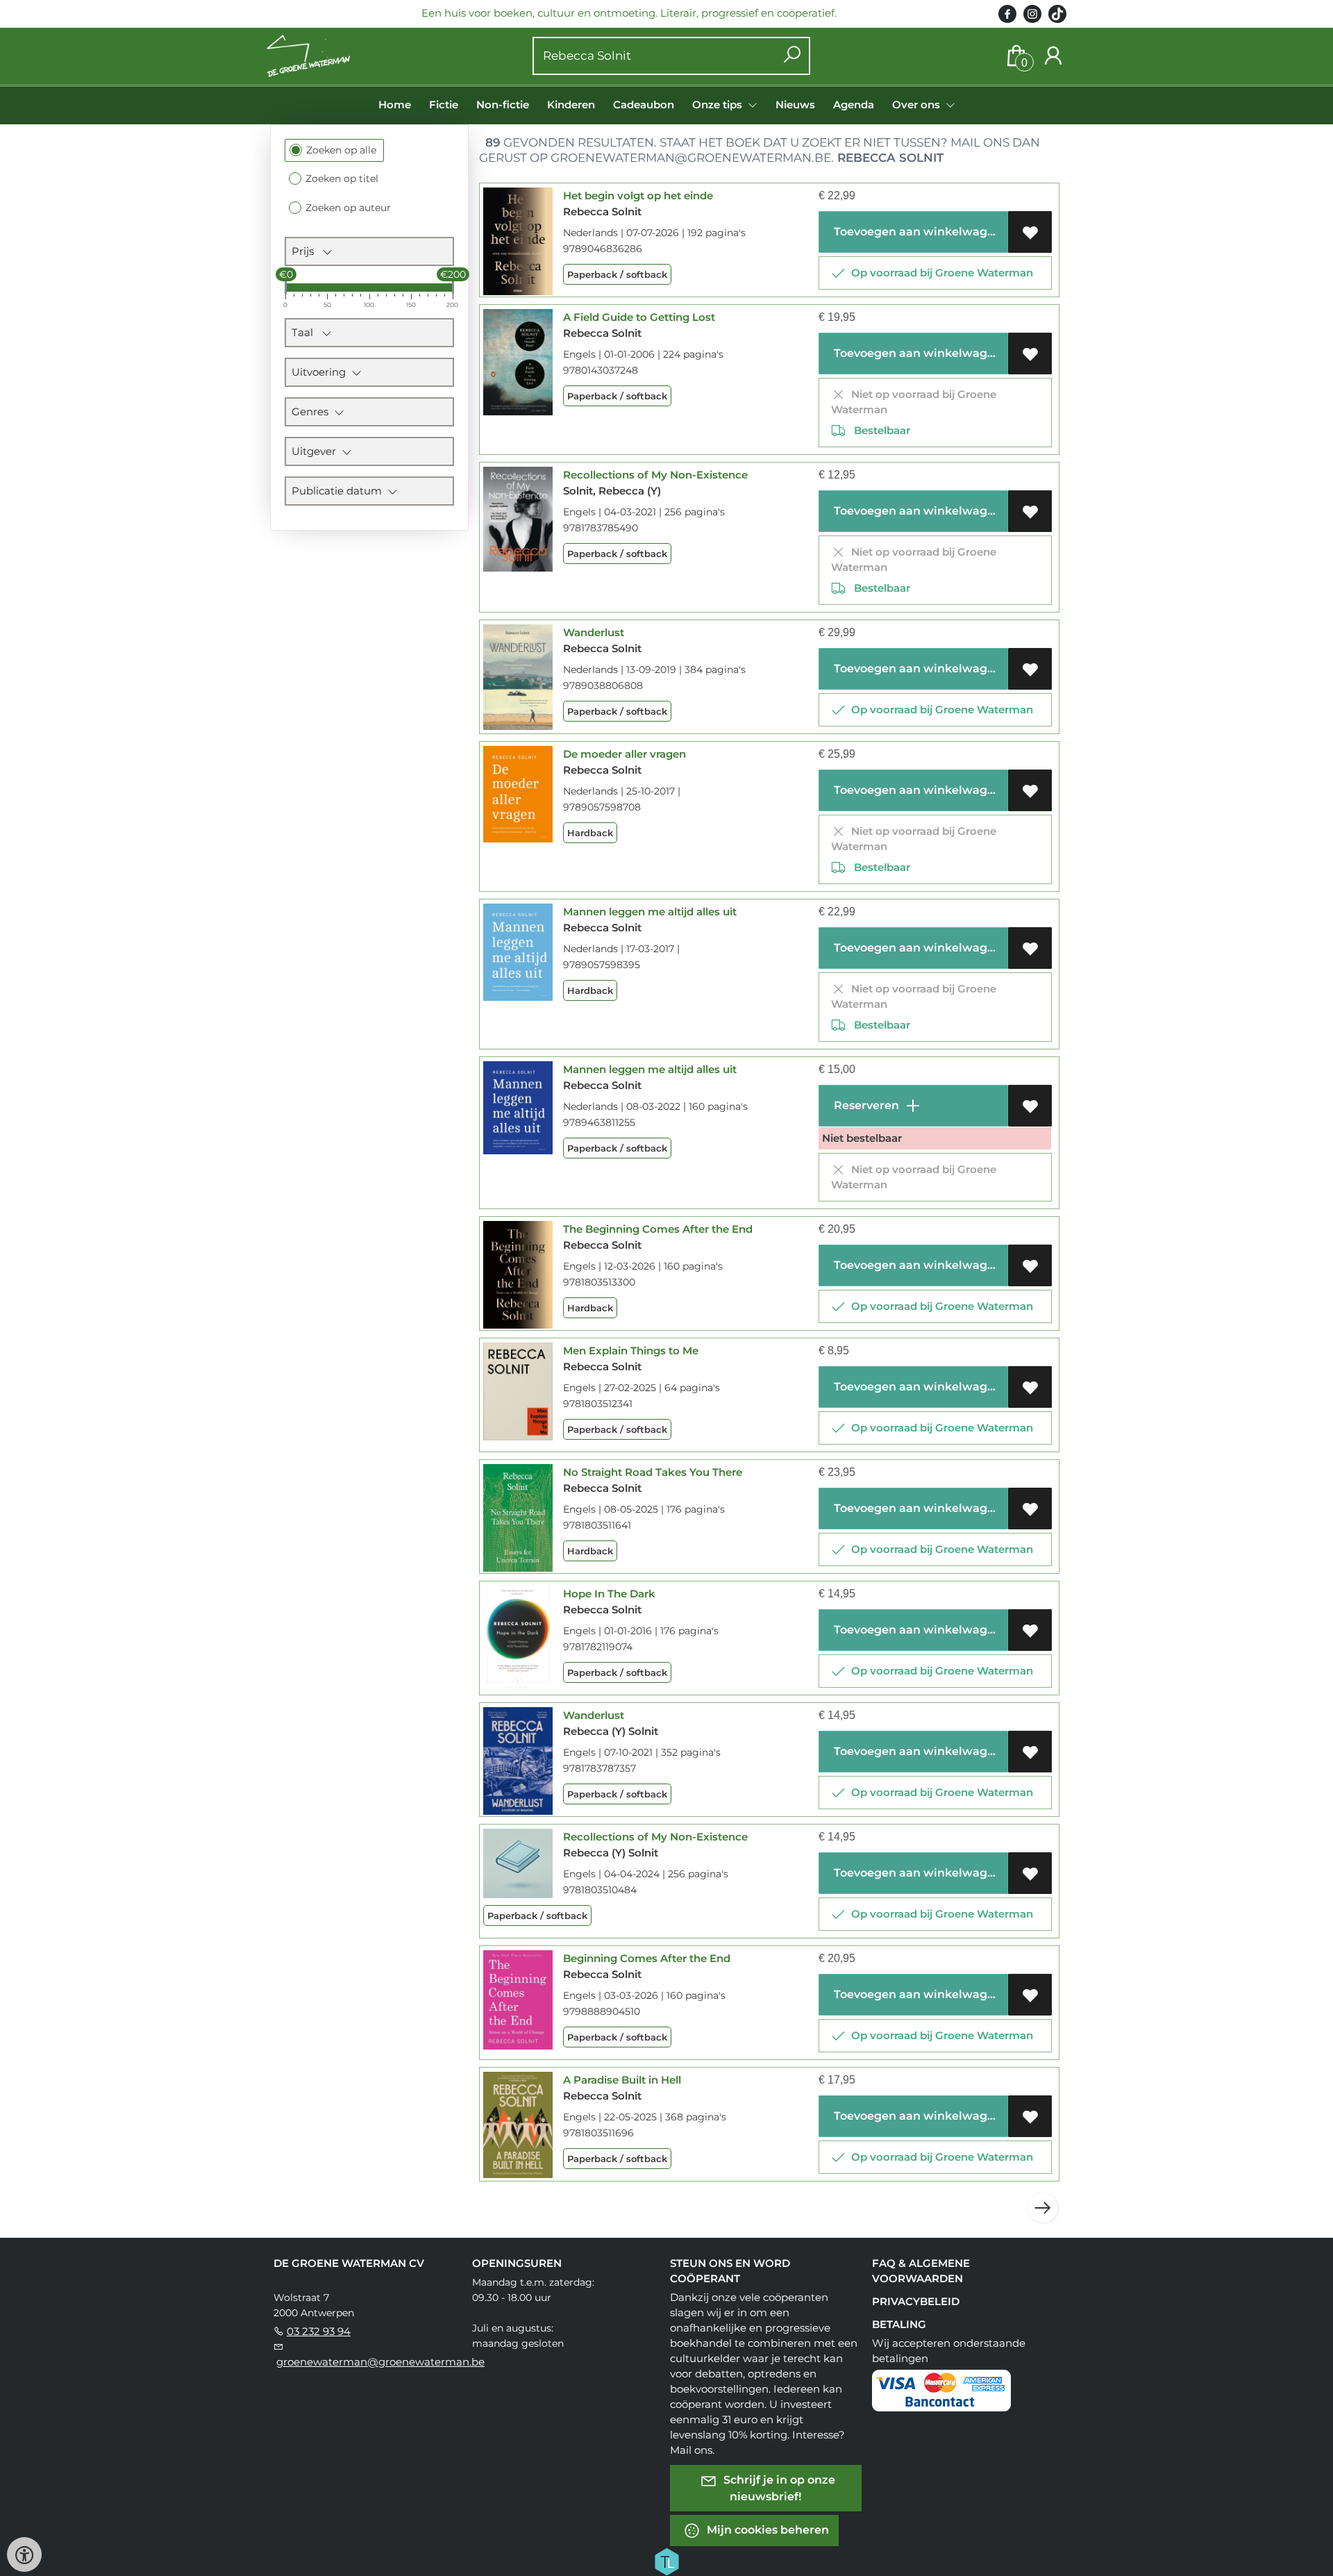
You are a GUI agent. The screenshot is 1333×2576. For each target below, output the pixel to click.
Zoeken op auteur (348, 208)
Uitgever (317, 451)
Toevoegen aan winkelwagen (916, 232)
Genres (313, 412)
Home (395, 105)
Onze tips (719, 105)
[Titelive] (666, 2560)
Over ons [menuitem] (917, 105)
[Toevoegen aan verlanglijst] (1030, 232)
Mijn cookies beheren (766, 2529)
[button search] (792, 56)
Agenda (854, 105)
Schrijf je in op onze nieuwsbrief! (778, 2487)
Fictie (444, 105)
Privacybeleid (916, 2301)
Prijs (307, 251)
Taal (307, 332)
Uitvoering (321, 372)
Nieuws (795, 105)
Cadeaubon (644, 105)
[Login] (1053, 56)
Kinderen (571, 105)
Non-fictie (503, 105)
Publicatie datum (339, 491)
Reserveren (865, 1105)
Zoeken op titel (342, 178)
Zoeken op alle (341, 150)
